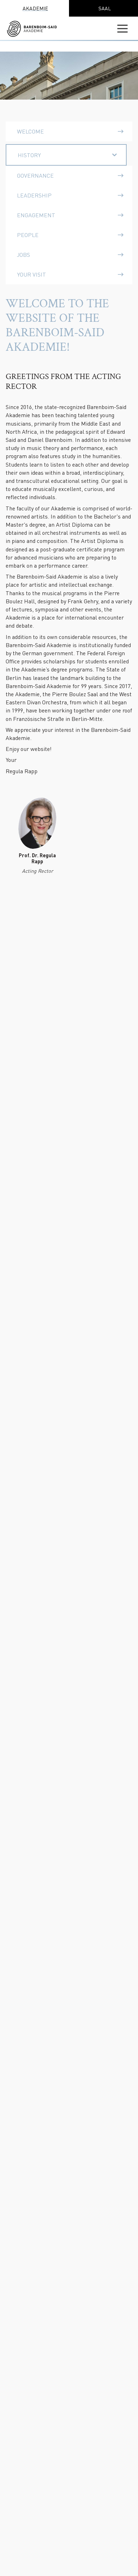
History (29, 155)
